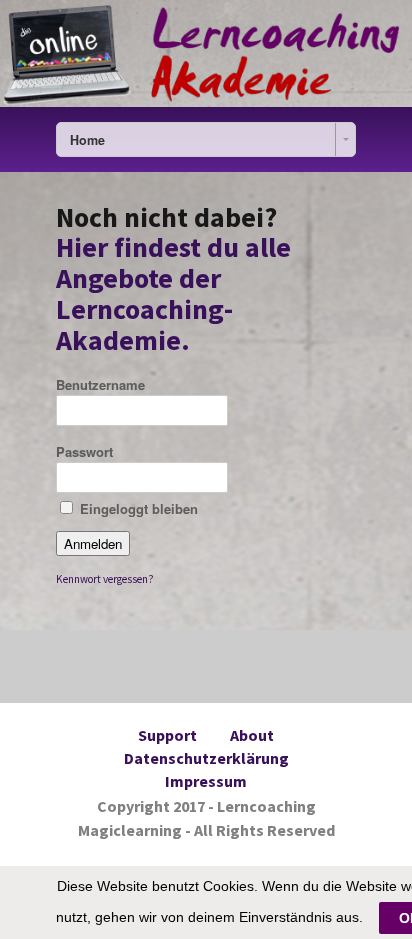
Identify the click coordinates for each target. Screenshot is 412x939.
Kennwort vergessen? (105, 579)
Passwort (84, 451)
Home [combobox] (87, 140)
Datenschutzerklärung (206, 758)
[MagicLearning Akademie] (206, 53)
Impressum (206, 781)
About (252, 735)
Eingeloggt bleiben (139, 508)
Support (167, 735)
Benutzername (100, 384)
